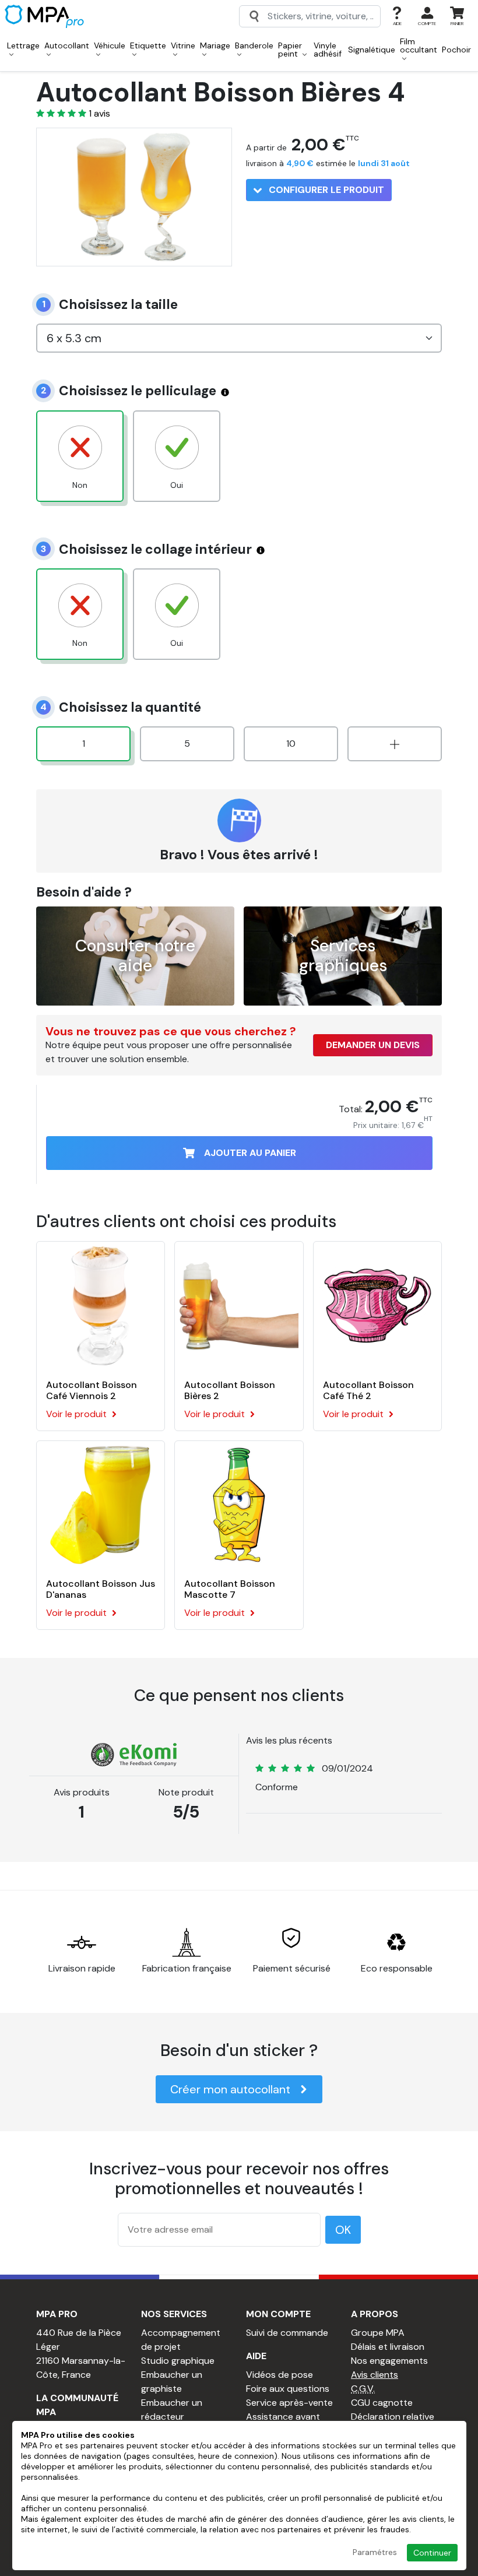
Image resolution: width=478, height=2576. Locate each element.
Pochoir (456, 50)
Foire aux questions (288, 2389)
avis (99, 114)
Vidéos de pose (280, 2375)
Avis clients (375, 2375)
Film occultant (419, 45)
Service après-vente (289, 2403)
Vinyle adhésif (328, 50)
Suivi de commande (287, 2333)
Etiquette (148, 45)
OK (343, 2230)
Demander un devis (373, 1045)
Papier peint (290, 50)
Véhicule (110, 45)
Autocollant (67, 45)
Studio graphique (178, 2361)
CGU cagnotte (382, 2403)
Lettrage (23, 45)
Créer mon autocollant (230, 2089)
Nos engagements (389, 2361)
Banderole (254, 45)
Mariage (215, 45)
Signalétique (372, 50)
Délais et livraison (388, 2347)
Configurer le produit (325, 190)
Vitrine (183, 45)
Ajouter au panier (250, 1153)
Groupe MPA (378, 2333)
